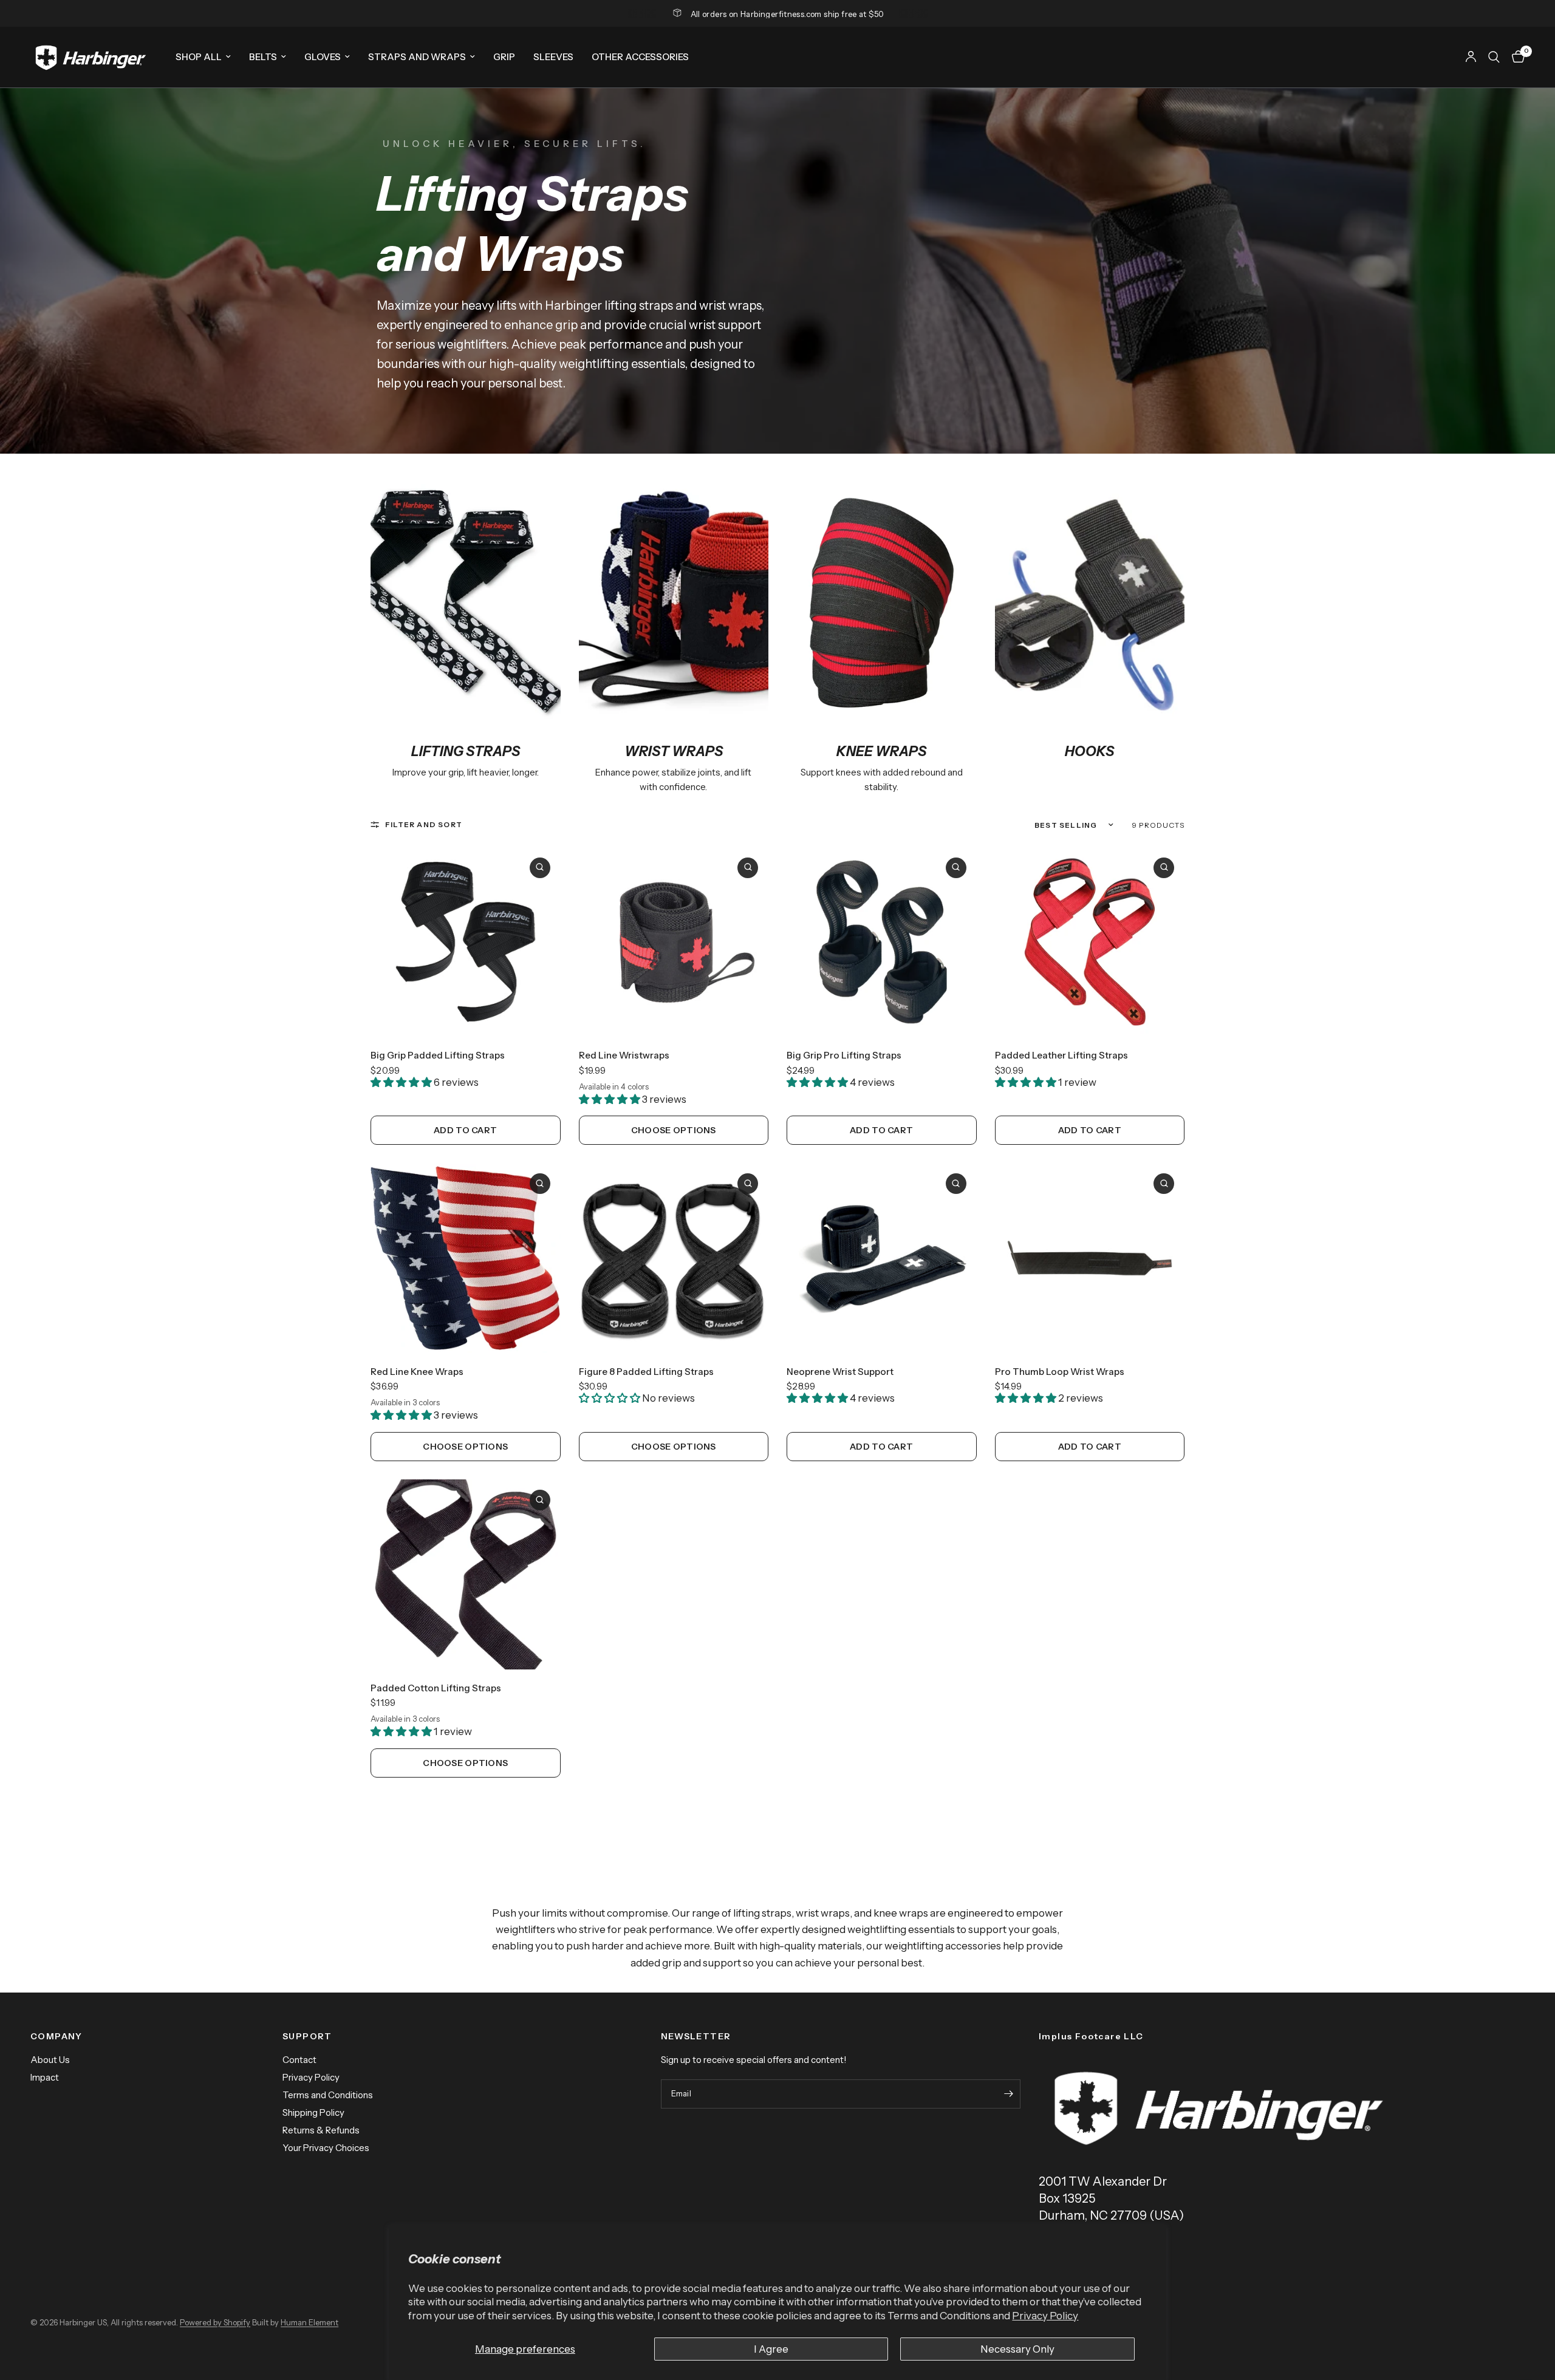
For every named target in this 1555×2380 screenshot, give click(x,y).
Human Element (309, 2322)
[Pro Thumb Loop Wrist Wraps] (1090, 1258)
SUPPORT (307, 2036)
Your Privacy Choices (326, 2148)
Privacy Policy (1045, 2316)
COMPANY (56, 2036)
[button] (402, 1082)
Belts (263, 57)
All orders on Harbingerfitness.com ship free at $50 (788, 14)
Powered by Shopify (215, 2322)
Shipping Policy (313, 2112)
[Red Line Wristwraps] (674, 942)
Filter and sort (424, 824)
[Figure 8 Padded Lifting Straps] (674, 1258)
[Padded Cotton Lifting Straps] (466, 1574)
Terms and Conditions (328, 2095)
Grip (504, 57)
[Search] (1494, 57)
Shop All (199, 57)
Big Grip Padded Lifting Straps (438, 1055)
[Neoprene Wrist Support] (882, 1258)
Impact (45, 2077)
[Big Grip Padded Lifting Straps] (466, 942)
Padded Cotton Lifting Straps (436, 1688)
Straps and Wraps (417, 57)
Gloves (323, 57)
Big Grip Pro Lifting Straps (844, 1055)
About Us (50, 2060)
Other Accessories (640, 57)
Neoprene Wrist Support (840, 1372)
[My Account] (1471, 57)
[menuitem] (203, 57)
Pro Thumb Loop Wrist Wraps (1060, 1372)
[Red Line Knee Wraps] (466, 1258)
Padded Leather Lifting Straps (1061, 1055)
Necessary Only (1017, 2349)
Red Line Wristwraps (624, 1055)
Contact (299, 2060)
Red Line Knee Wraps (417, 1372)
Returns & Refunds (321, 2130)
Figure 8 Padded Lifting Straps (646, 1372)
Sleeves (553, 57)
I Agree (771, 2349)
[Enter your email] (1008, 2094)
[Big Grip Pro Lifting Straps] (882, 942)
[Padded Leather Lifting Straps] (1090, 942)
